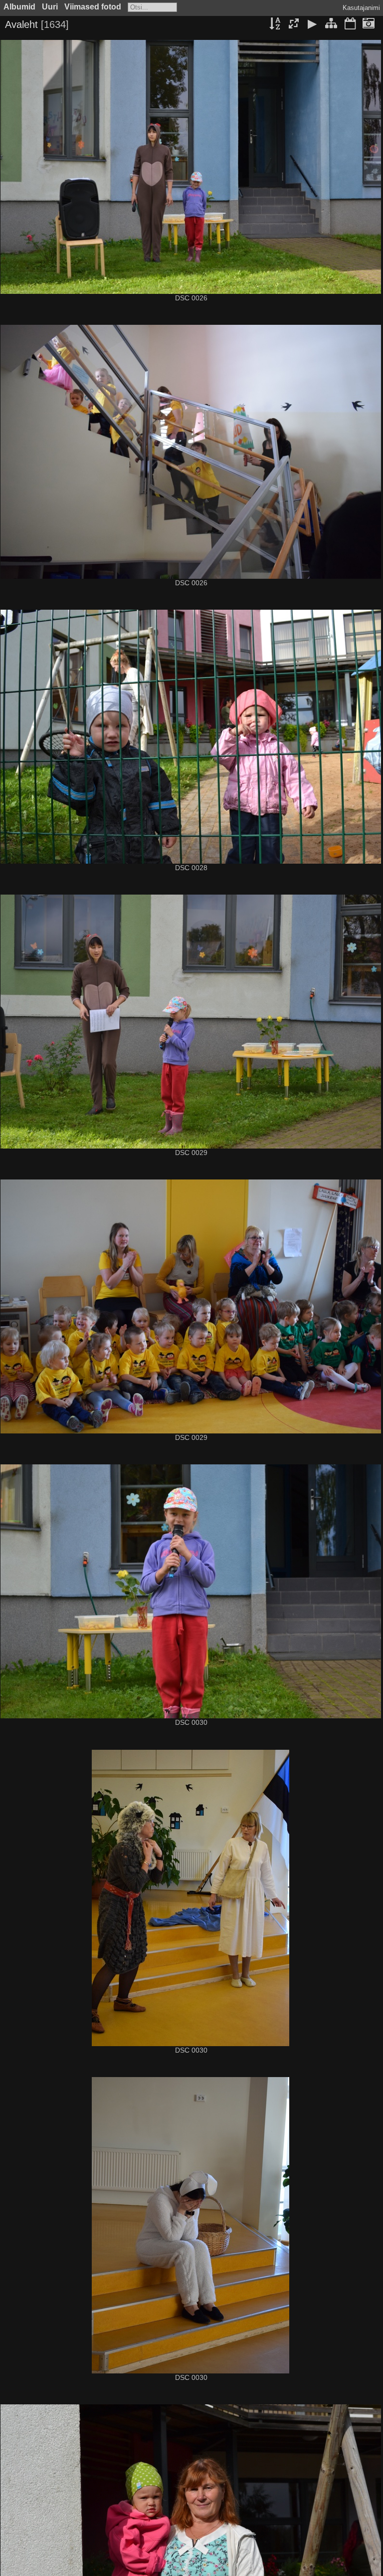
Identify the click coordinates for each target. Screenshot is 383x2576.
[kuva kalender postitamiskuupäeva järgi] (350, 24)
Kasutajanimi (361, 8)
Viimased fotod (93, 7)
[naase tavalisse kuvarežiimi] (331, 24)
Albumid (19, 7)
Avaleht (21, 24)
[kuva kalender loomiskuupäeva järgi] (369, 24)
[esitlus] (313, 24)
